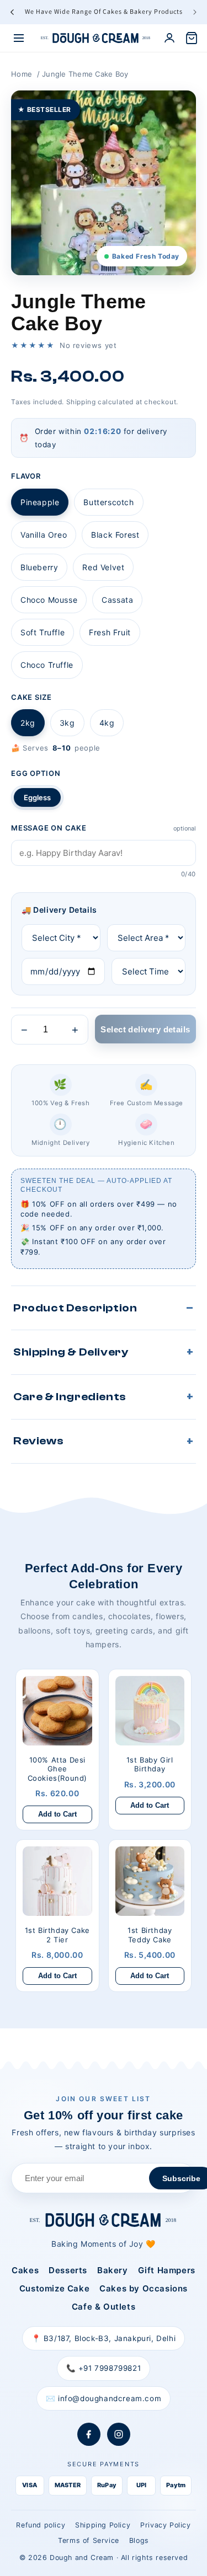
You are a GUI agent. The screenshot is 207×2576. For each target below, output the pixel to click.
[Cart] (192, 38)
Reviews (38, 1441)
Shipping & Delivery (71, 1352)
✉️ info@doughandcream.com (104, 2398)
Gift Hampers (167, 2270)
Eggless (37, 797)
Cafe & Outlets (104, 2307)
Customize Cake (54, 2288)
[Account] (169, 38)
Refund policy (41, 2525)
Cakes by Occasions (144, 2288)
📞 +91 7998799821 (104, 2368)
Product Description (75, 1308)
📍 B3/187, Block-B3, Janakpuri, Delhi (104, 2338)
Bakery (113, 2270)
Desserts (68, 2270)
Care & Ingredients (70, 1397)
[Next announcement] (195, 12)
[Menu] (19, 38)
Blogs (139, 2540)
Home (22, 74)
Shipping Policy (103, 2525)
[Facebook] (89, 2434)
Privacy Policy (165, 2525)
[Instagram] (119, 2434)
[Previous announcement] (12, 12)
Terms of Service (89, 2540)
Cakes (25, 2270)
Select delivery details (145, 1029)
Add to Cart (57, 1814)
